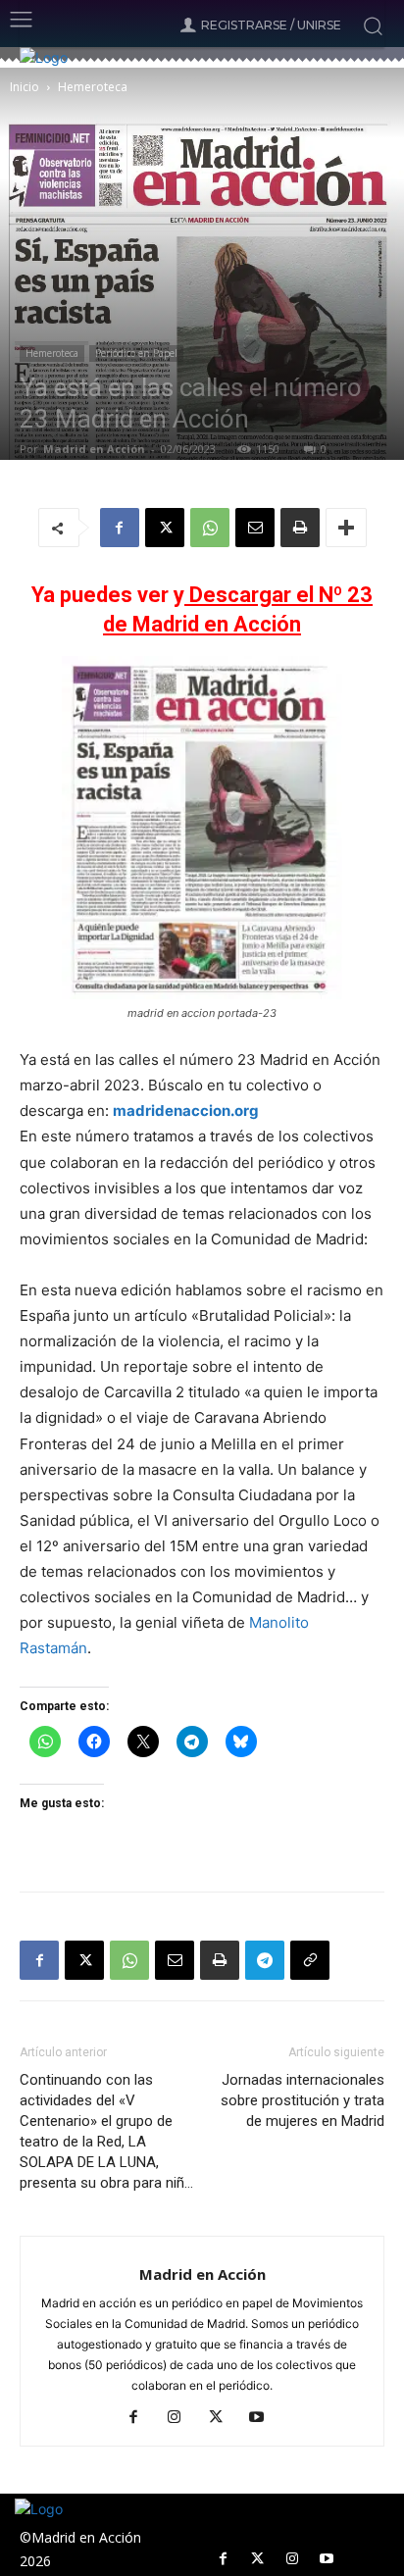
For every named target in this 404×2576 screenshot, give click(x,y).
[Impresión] (300, 528)
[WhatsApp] (210, 528)
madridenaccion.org (186, 1111)
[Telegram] (265, 1960)
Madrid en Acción (94, 449)
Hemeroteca (93, 87)
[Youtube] (264, 2418)
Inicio (25, 87)
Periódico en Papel (136, 353)
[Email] (255, 528)
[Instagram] (182, 2418)
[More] (346, 528)
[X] (165, 528)
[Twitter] (257, 2559)
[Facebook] (120, 528)
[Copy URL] (310, 1960)
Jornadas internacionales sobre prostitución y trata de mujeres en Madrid (303, 2100)
